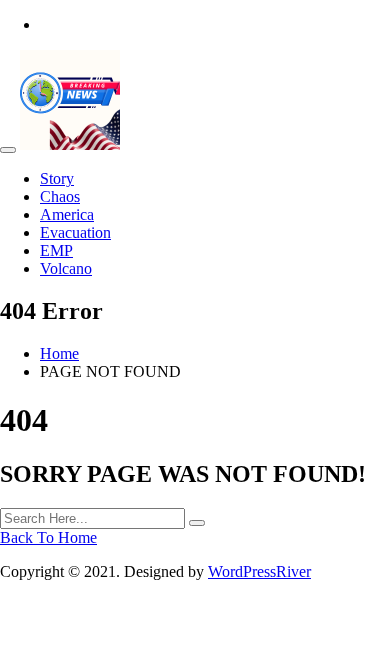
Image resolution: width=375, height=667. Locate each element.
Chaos (60, 196)
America (67, 214)
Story (57, 178)
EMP (56, 250)
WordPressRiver (259, 571)
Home (59, 353)
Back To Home (48, 537)
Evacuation (75, 232)
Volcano (66, 268)
